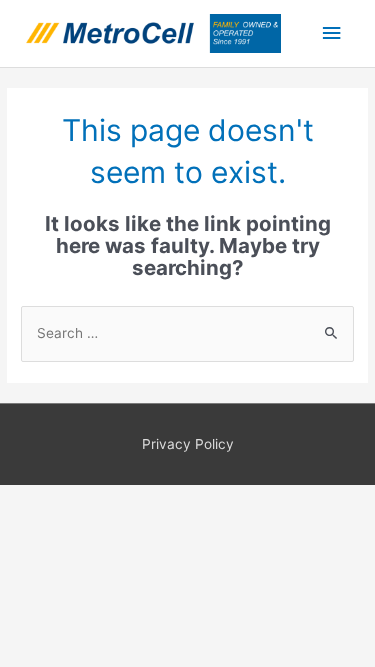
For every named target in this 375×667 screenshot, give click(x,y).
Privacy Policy (188, 444)
